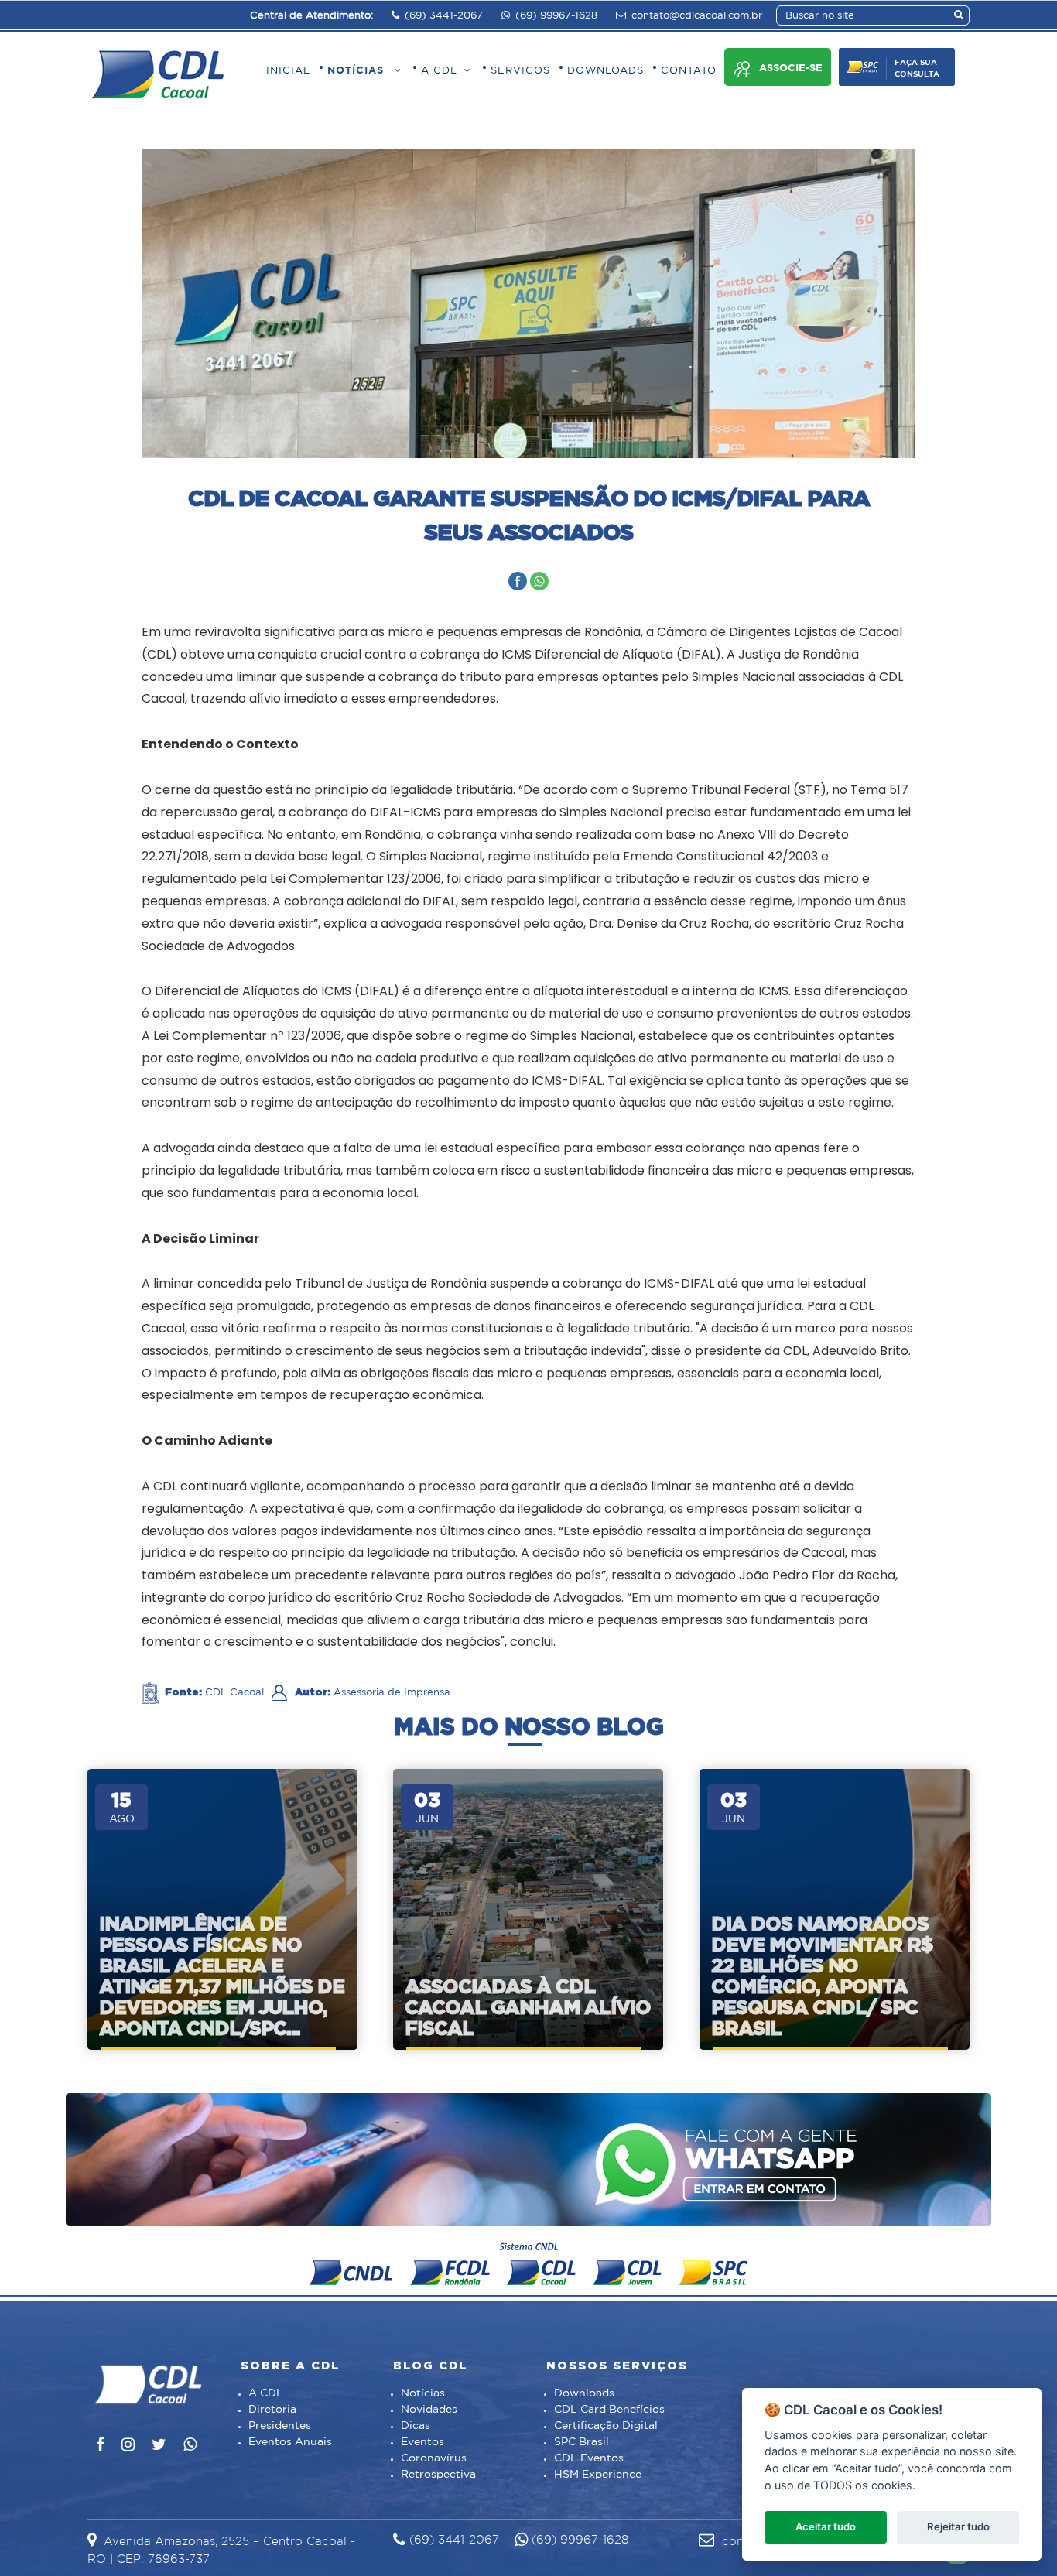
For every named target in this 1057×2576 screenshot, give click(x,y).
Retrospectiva (438, 2475)
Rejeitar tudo (958, 2526)
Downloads (584, 2393)
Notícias (423, 2393)
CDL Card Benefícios (609, 2410)
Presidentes (280, 2426)
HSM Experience (598, 2475)
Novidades (429, 2410)
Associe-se (791, 68)
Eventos (422, 2442)
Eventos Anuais (290, 2442)
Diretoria (272, 2410)
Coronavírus (434, 2458)
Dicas (416, 2426)
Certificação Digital (606, 2426)
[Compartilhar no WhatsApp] (539, 581)
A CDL (266, 2393)
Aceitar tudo (826, 2526)
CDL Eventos (589, 2458)
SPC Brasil (582, 2442)
